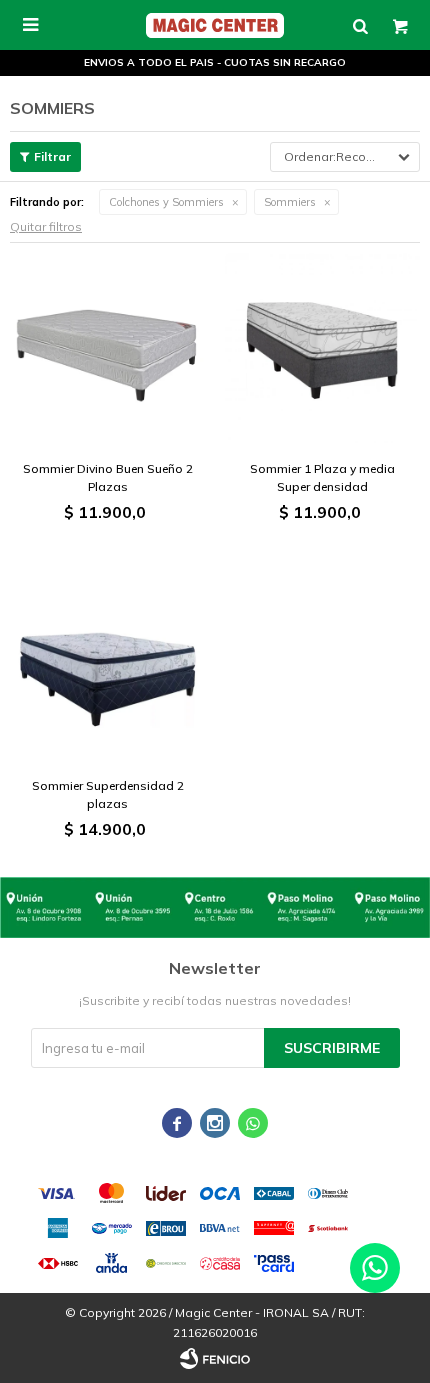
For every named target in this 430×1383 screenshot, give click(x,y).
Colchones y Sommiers (166, 202)
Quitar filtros (46, 226)
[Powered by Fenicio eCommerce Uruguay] (215, 1358)
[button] (360, 25)
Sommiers (290, 202)
